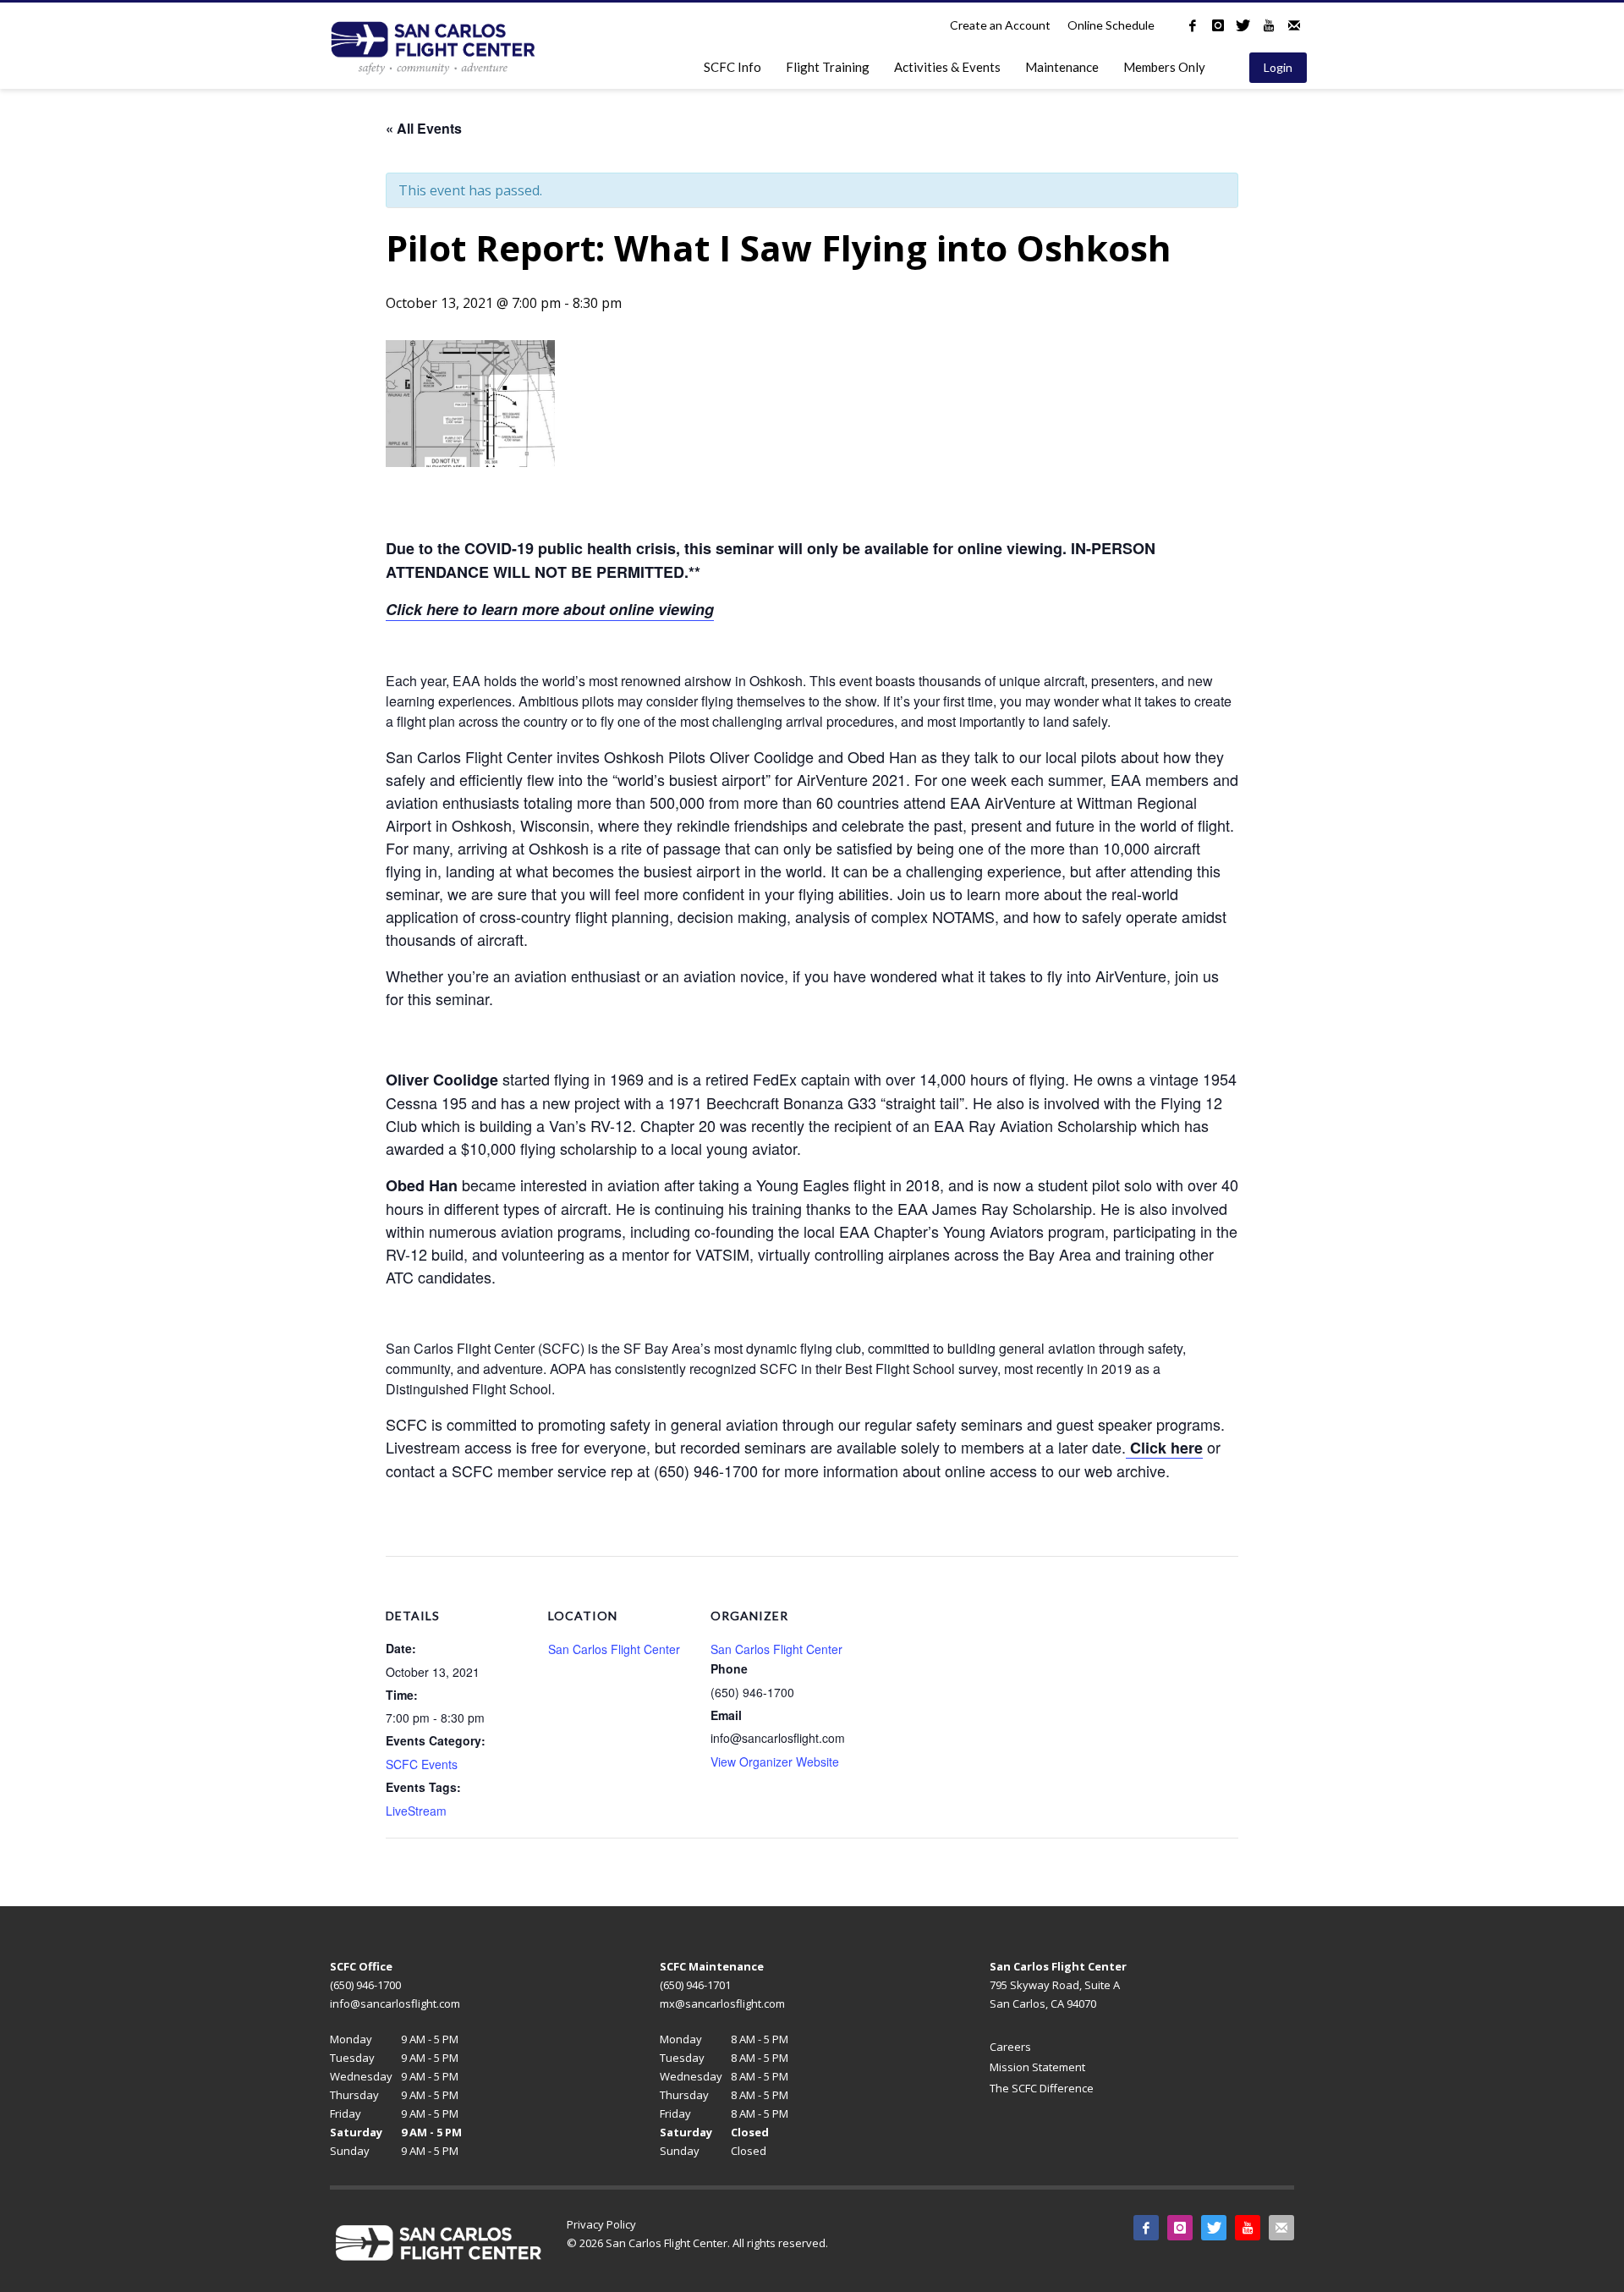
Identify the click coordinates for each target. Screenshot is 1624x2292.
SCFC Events (422, 1764)
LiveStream (416, 1811)
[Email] (1294, 25)
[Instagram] (1218, 25)
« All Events (424, 128)
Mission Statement (1037, 2067)
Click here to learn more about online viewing (550, 609)
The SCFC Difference (1042, 2088)
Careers (1010, 2047)
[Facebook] (1193, 25)
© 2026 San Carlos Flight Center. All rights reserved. (697, 2243)
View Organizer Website (775, 1762)
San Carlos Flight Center (614, 1649)
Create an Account (1000, 25)
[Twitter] (1243, 25)
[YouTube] (1269, 25)
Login (1278, 67)
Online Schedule (1111, 25)
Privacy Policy (601, 2224)
